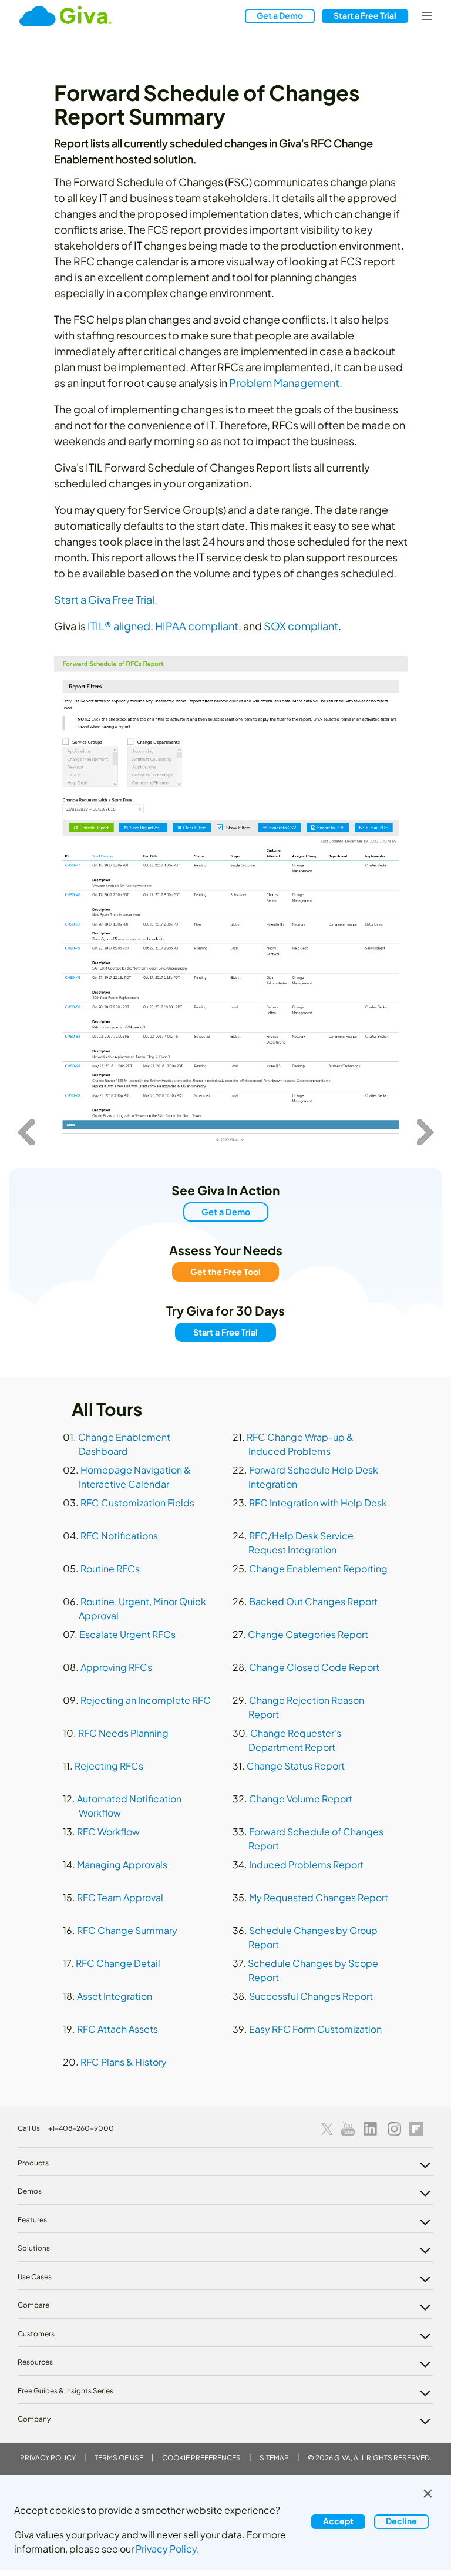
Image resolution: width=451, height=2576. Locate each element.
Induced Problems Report (306, 1864)
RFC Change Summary (127, 1930)
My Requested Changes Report (319, 1897)
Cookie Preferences (201, 2458)
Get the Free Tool (225, 1272)
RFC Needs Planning (123, 1733)
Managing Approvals (122, 1864)
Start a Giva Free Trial (104, 599)
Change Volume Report (301, 1799)
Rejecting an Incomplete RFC (146, 1700)
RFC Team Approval (120, 1897)
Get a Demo (280, 15)
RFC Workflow (108, 1832)
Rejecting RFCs (109, 1766)
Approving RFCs (116, 1667)
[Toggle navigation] (427, 16)
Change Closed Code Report (314, 1667)
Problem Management (284, 383)
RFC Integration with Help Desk (318, 1503)
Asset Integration (115, 1996)
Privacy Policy (48, 2458)
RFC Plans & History (124, 2062)
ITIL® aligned (119, 626)
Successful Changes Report (311, 1996)
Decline (401, 2521)
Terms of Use (119, 2458)
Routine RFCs (110, 1568)
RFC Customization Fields (137, 1503)
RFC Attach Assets (117, 2029)
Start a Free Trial (225, 1332)
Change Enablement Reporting (318, 1568)
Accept (338, 2521)
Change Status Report (296, 1766)
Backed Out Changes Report (313, 1601)
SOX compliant (301, 626)
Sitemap (274, 2458)
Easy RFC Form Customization (315, 2029)
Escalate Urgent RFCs (127, 1634)
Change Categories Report (308, 1634)
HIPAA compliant (197, 626)
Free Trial (365, 15)
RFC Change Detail (118, 1963)
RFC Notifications (119, 1536)
